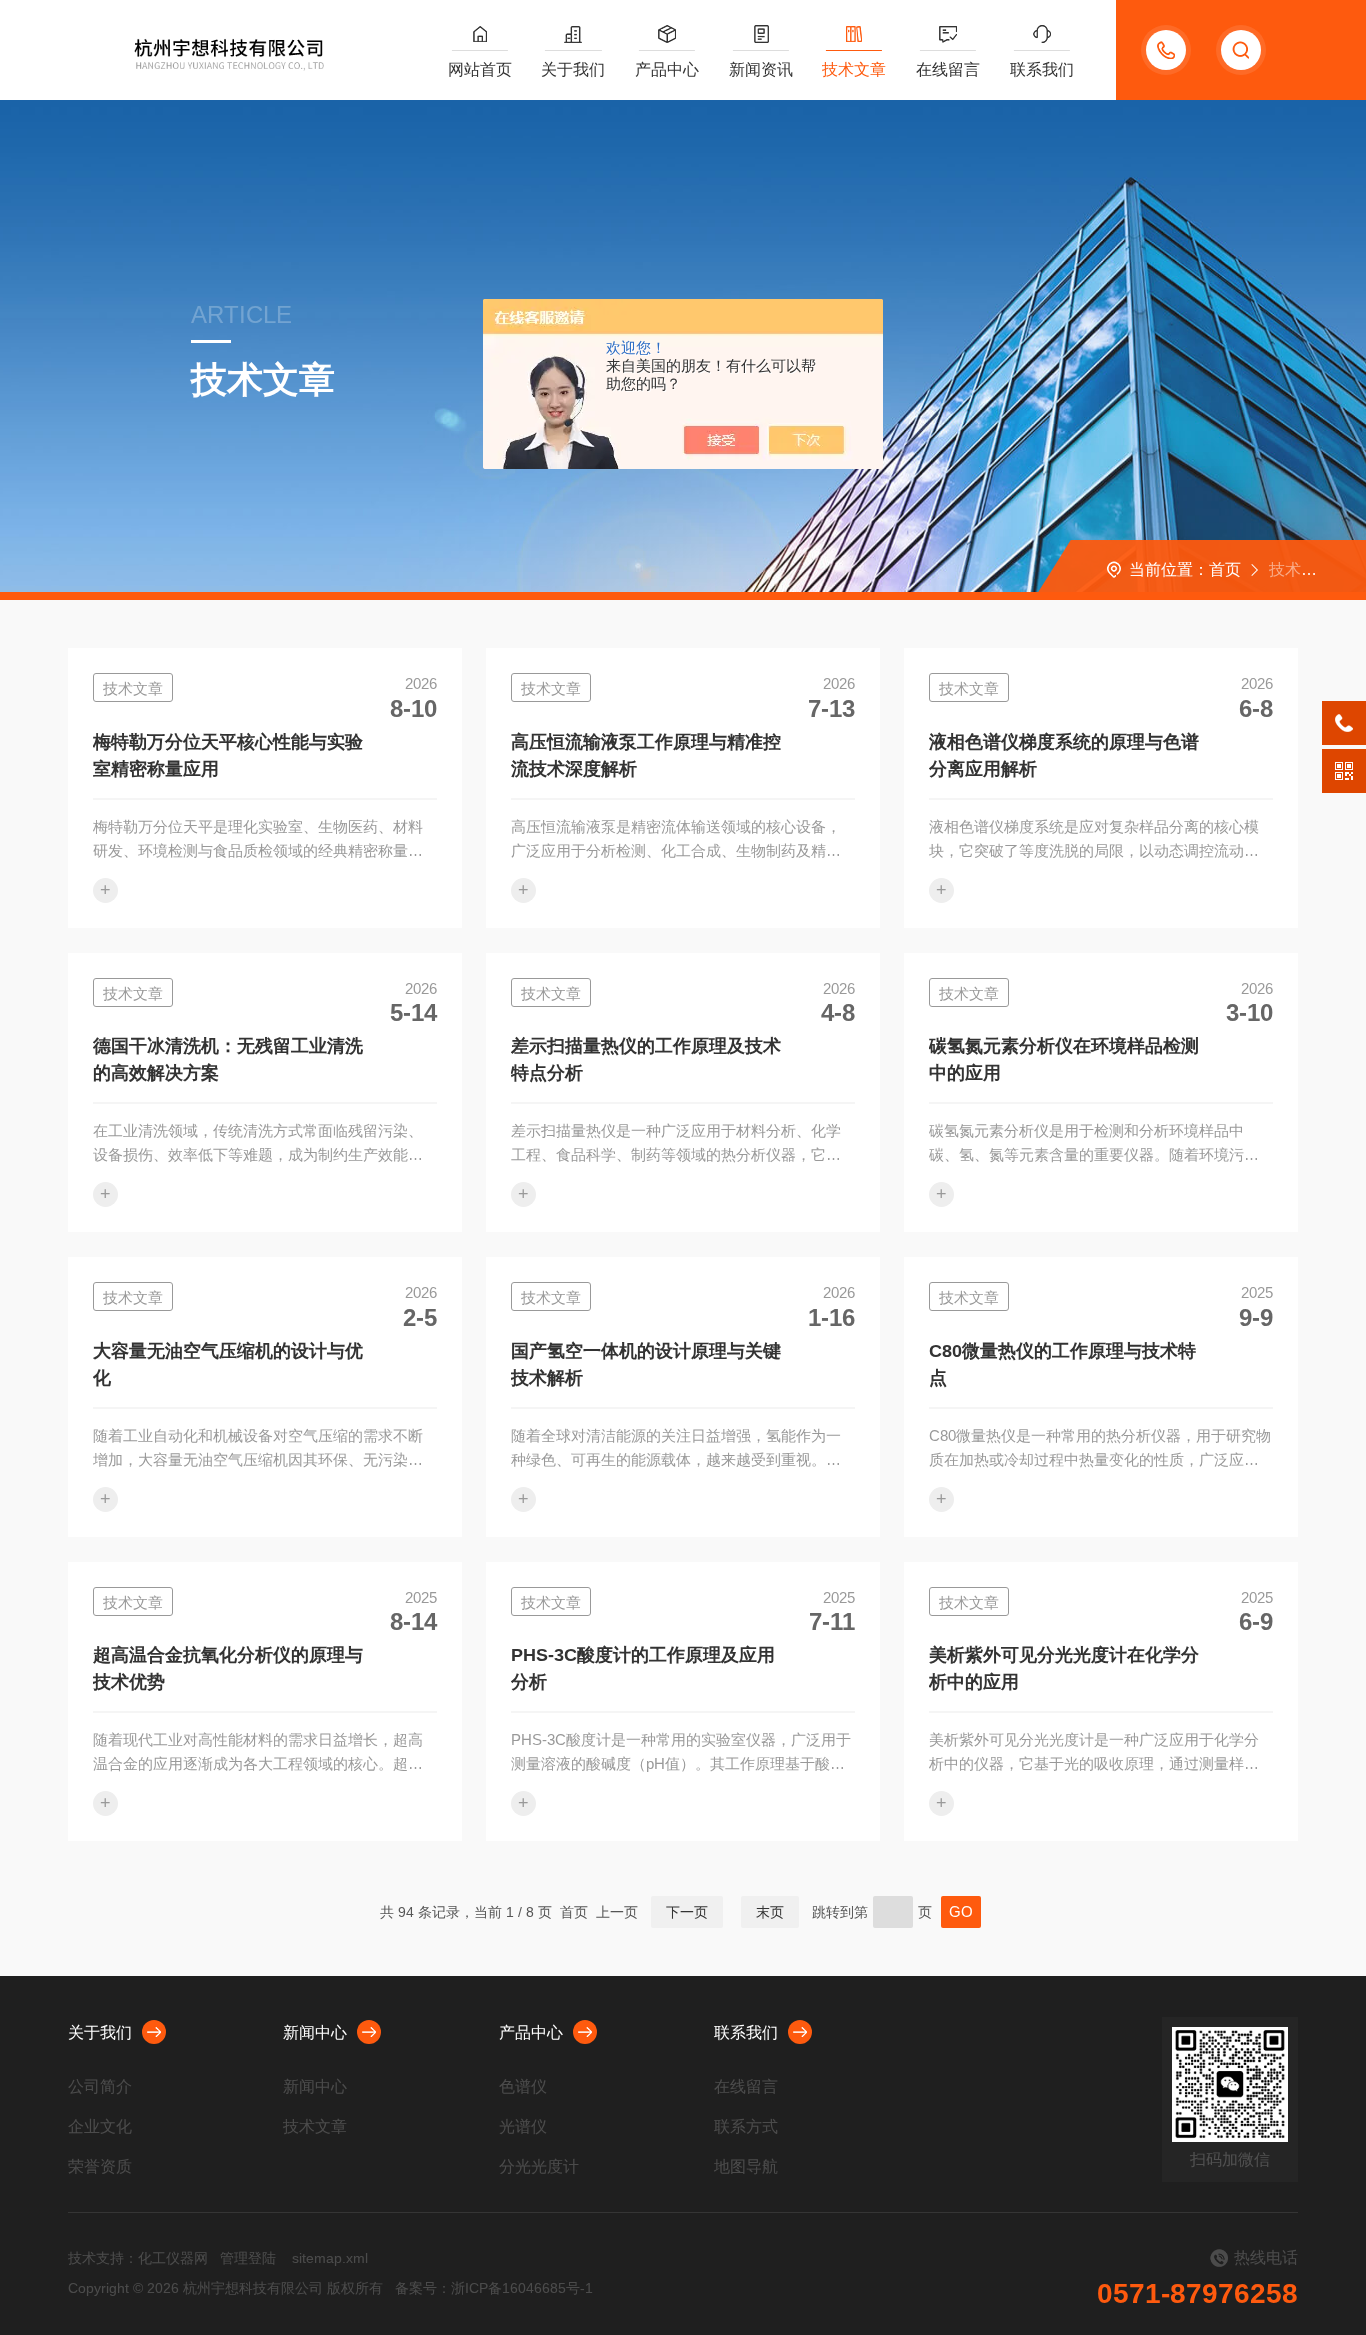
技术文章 (854, 69)
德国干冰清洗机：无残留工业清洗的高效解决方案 (228, 1059)
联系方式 (746, 2126)
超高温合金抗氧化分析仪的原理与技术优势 (228, 1668)
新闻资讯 (761, 69)
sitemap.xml (330, 2258)
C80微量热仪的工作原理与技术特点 (1062, 1364)
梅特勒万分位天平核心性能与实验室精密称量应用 (228, 755)
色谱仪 (523, 2086)
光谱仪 (523, 2126)
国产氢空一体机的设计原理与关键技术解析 (646, 1364)
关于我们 (573, 69)
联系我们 (1042, 69)
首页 (1225, 569)
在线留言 (948, 69)
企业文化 (100, 2126)
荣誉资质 (100, 2166)
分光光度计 (539, 2166)
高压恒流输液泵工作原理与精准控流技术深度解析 (646, 755)
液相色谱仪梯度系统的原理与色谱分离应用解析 (1064, 755)
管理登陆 (248, 2258)
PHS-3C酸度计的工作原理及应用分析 (643, 1668)
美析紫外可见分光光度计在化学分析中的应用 (1064, 1668)
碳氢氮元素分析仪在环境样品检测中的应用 (1064, 1059)
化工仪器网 (173, 2258)
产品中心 (667, 69)
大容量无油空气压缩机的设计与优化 (228, 1364)
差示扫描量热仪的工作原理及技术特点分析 (646, 1059)
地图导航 (746, 2166)
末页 (770, 1912)
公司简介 (100, 2086)
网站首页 (480, 69)
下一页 (687, 1912)
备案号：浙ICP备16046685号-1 (494, 2288)
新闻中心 (315, 2032)
